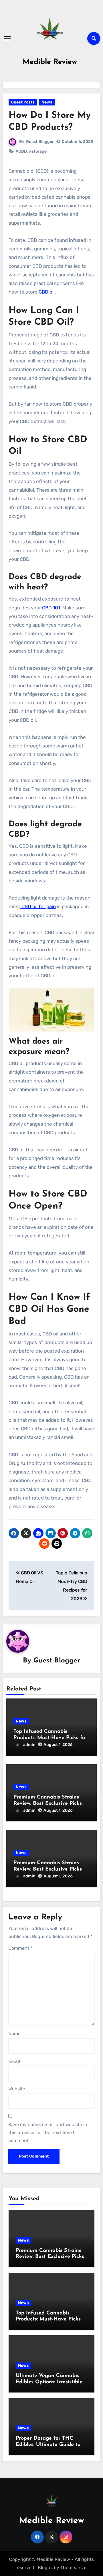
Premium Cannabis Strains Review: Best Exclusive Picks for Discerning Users (48, 1869)
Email (14, 2061)
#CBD (21, 151)
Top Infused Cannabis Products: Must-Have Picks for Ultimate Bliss (50, 1738)
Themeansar (74, 2568)
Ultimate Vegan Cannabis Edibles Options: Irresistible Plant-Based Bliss (49, 2382)
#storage (38, 151)
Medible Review (50, 62)
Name (14, 2034)
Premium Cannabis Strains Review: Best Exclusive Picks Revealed (48, 1804)
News (47, 102)
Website (17, 2089)
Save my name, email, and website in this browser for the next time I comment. (48, 2133)
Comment (20, 1948)
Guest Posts (23, 102)
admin (29, 1745)
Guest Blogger (40, 142)
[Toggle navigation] (7, 38)
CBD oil (47, 292)
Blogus (45, 2568)
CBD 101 (51, 608)
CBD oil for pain (38, 906)
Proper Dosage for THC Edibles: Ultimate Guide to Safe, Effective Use (48, 2445)
